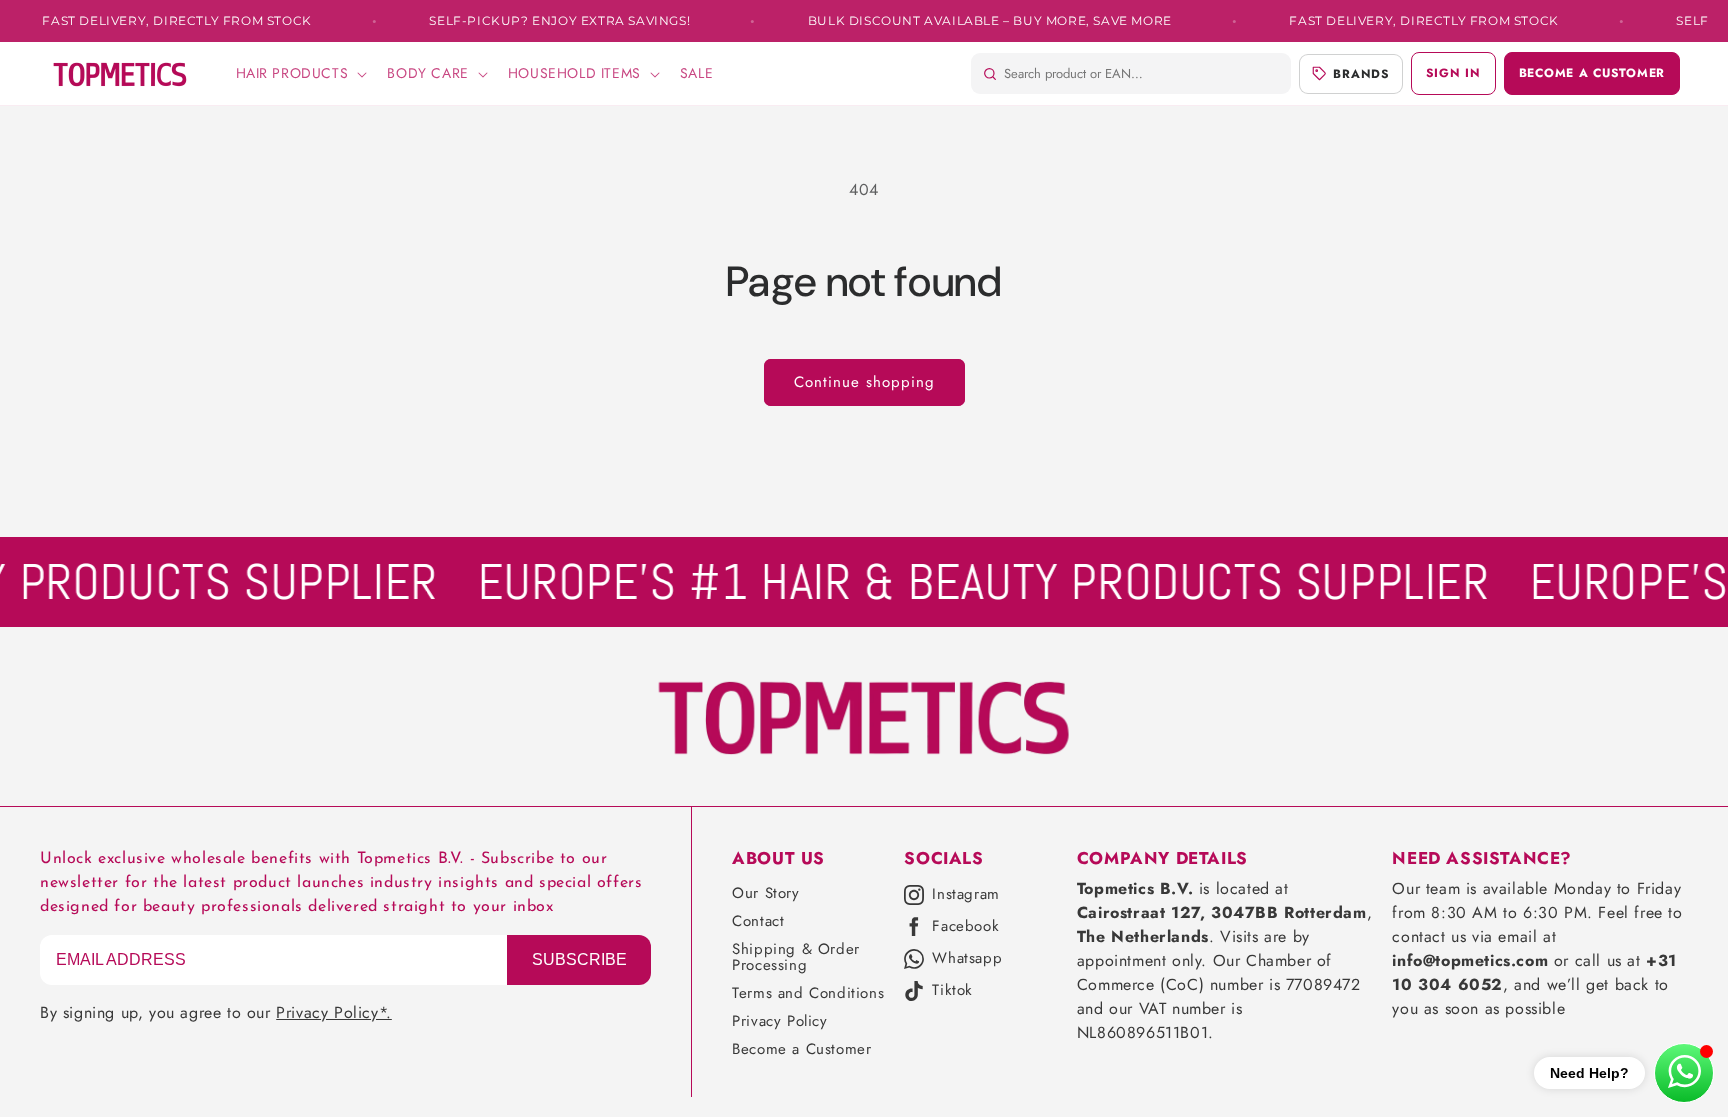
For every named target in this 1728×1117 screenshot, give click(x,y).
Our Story (765, 893)
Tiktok (952, 991)
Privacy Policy (779, 1021)
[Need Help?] (1684, 1073)
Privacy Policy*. (334, 1012)
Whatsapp (967, 959)
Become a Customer (801, 1049)
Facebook (965, 927)
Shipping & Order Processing (796, 957)
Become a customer (1592, 73)
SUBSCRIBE (579, 959)
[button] (300, 73)
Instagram (965, 895)
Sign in (1453, 73)
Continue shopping (864, 382)
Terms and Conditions (808, 993)
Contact (758, 921)
